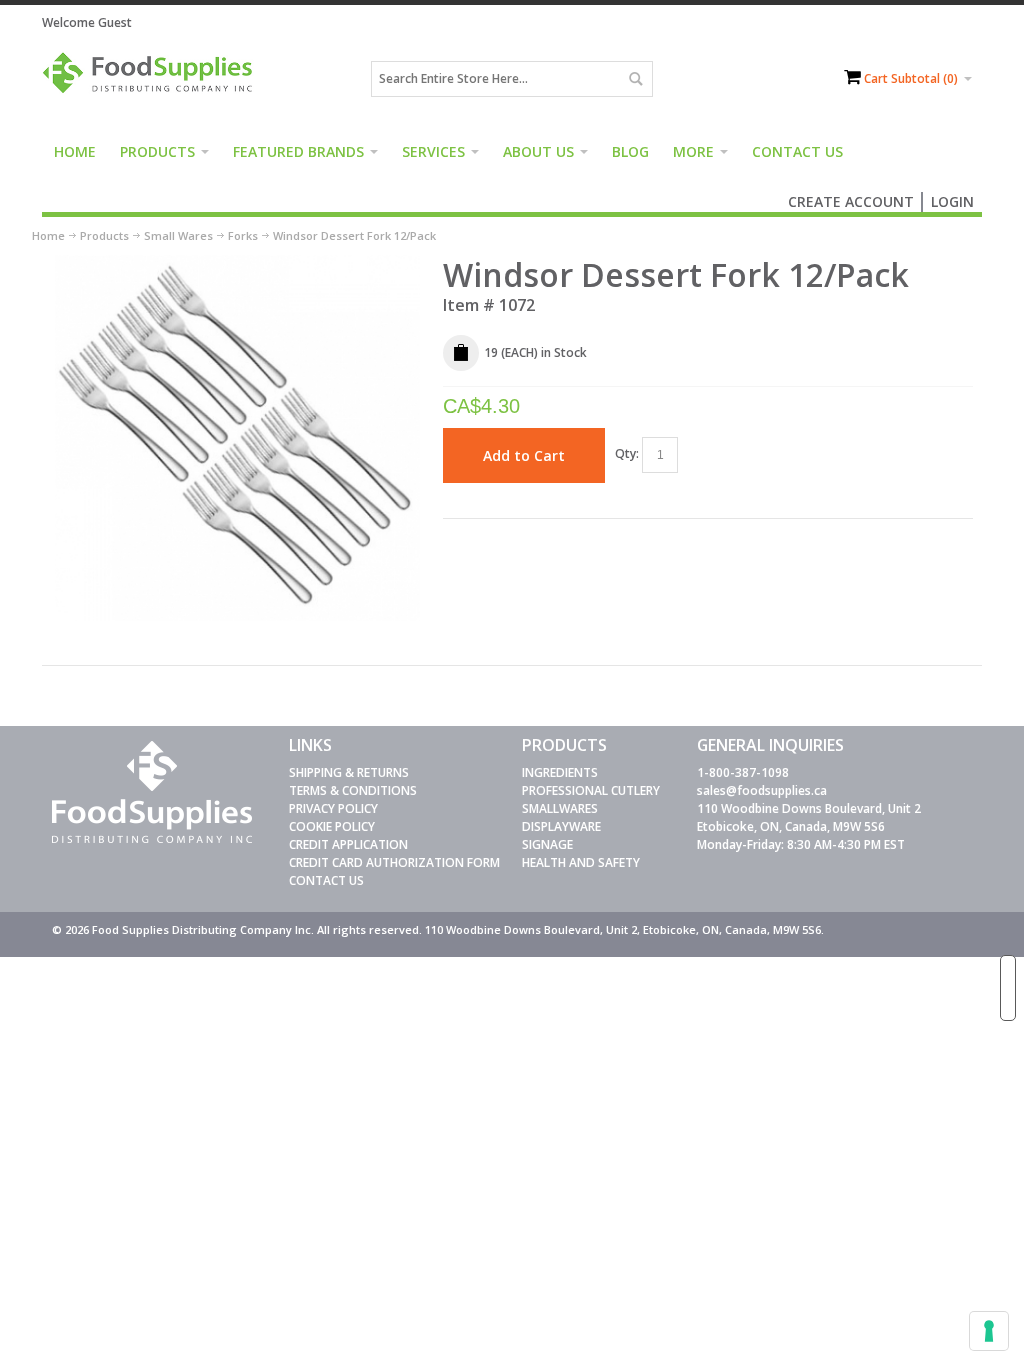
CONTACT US (326, 880)
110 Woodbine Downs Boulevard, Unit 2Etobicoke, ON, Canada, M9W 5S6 (809, 817)
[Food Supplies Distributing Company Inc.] (152, 79)
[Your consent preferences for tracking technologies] (989, 1331)
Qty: (627, 453)
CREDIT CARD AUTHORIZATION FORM (394, 862)
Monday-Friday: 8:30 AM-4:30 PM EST (801, 844)
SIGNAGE (547, 844)
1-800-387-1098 (743, 772)
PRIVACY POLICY (333, 808)
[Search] (635, 79)
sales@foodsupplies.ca (762, 790)
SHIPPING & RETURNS (349, 772)
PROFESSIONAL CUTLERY (591, 790)
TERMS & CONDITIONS (353, 790)
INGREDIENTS (560, 772)
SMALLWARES (560, 808)
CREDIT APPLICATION (348, 844)
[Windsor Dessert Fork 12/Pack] (238, 263)
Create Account (851, 201)
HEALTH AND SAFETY (581, 862)
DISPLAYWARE (561, 826)
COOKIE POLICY (332, 826)
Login (952, 201)
